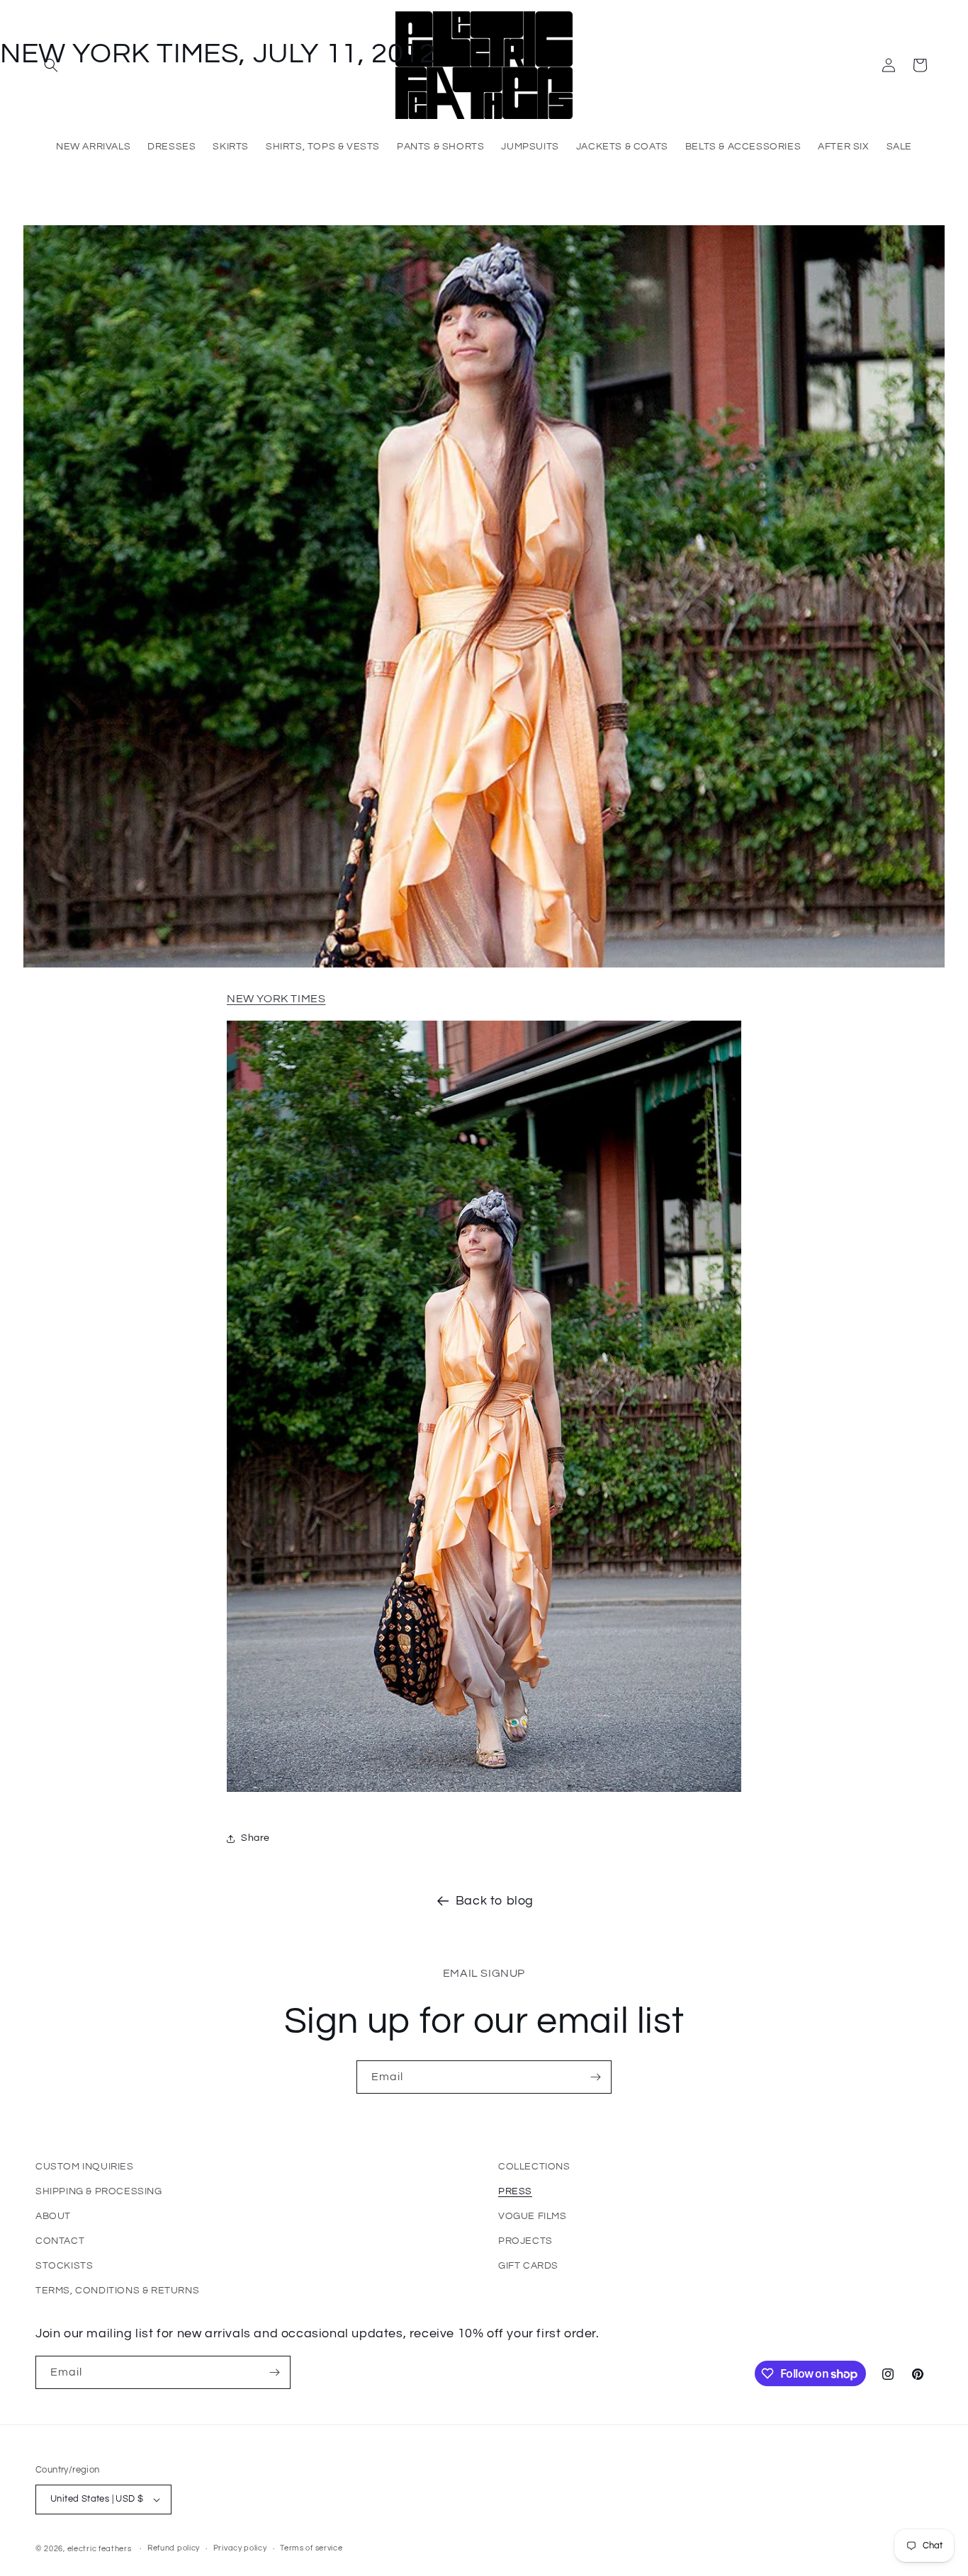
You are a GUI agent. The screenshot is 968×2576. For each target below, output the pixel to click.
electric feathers (100, 2549)
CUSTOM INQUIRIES (85, 2167)
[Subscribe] (595, 2077)
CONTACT (60, 2241)
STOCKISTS (64, 2266)
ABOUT (53, 2216)
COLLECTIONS (534, 2167)
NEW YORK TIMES (276, 999)
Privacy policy (240, 2548)
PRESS (515, 2191)
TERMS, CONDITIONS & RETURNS (117, 2291)
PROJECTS (525, 2241)
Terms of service (311, 2548)
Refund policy (174, 2548)
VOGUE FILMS (533, 2216)
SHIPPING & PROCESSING (99, 2191)
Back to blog (495, 1901)
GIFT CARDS (528, 2266)
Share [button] (255, 1838)
